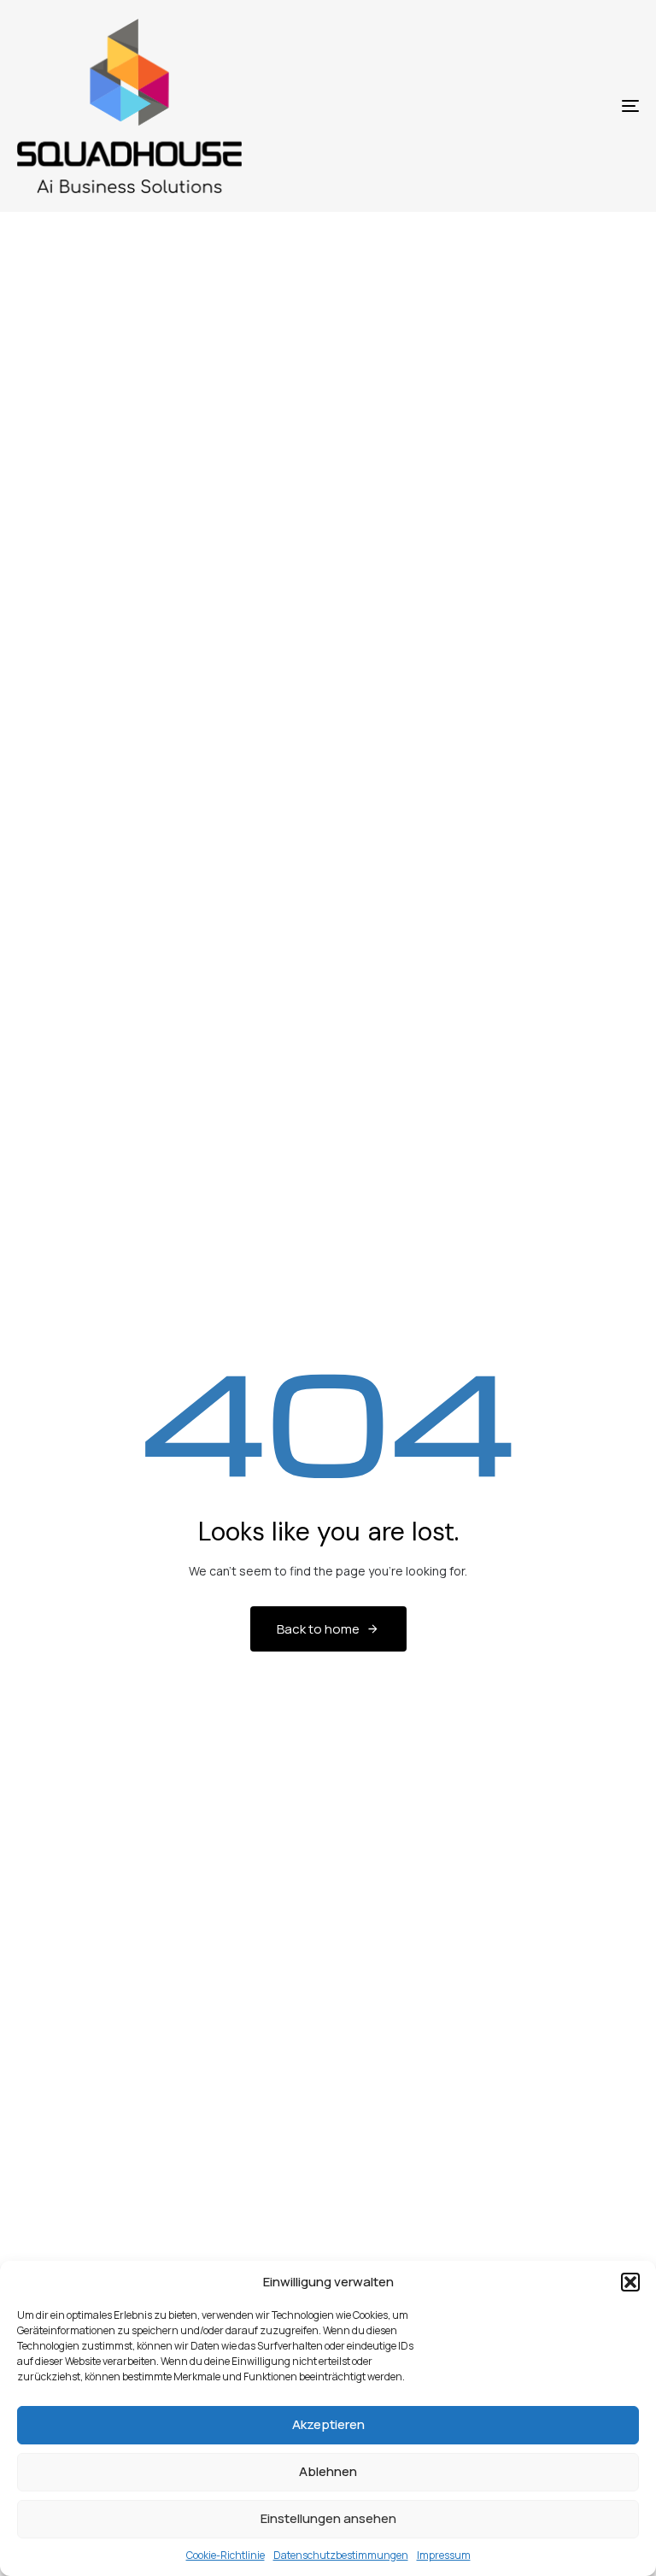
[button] (630, 2282)
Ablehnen (328, 2471)
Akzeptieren (328, 2424)
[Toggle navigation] (535, 106)
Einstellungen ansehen (328, 2518)
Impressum (444, 2555)
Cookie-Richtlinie (225, 2555)
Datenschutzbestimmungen (341, 2555)
